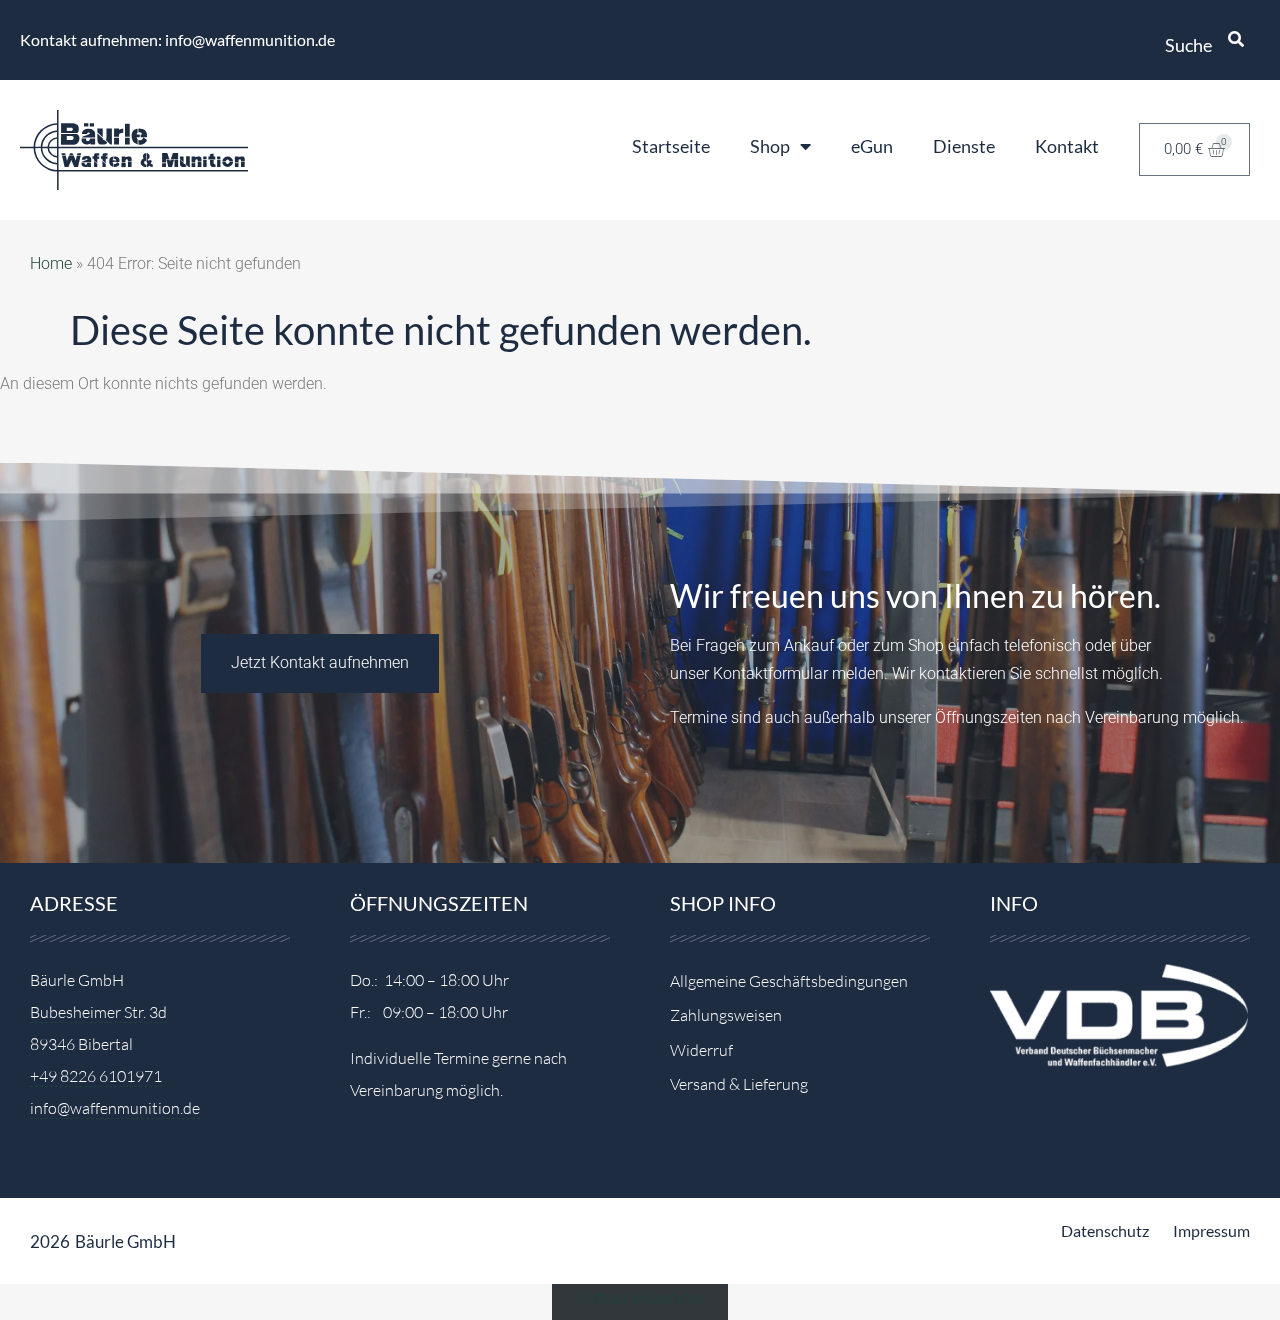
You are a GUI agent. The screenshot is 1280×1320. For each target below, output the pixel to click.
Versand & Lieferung (739, 1084)
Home (51, 263)
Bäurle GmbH (125, 1241)
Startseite (671, 146)
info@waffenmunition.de (115, 1108)
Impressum (1211, 1230)
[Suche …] (1236, 40)
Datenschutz (1105, 1230)
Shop (770, 146)
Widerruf (701, 1050)
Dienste (964, 146)
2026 (50, 1241)
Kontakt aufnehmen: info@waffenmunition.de (177, 39)
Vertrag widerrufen (640, 1297)
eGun (872, 146)
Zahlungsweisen (726, 1015)
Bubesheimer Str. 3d (98, 1012)
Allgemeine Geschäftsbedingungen (789, 981)
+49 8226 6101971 (96, 1076)
